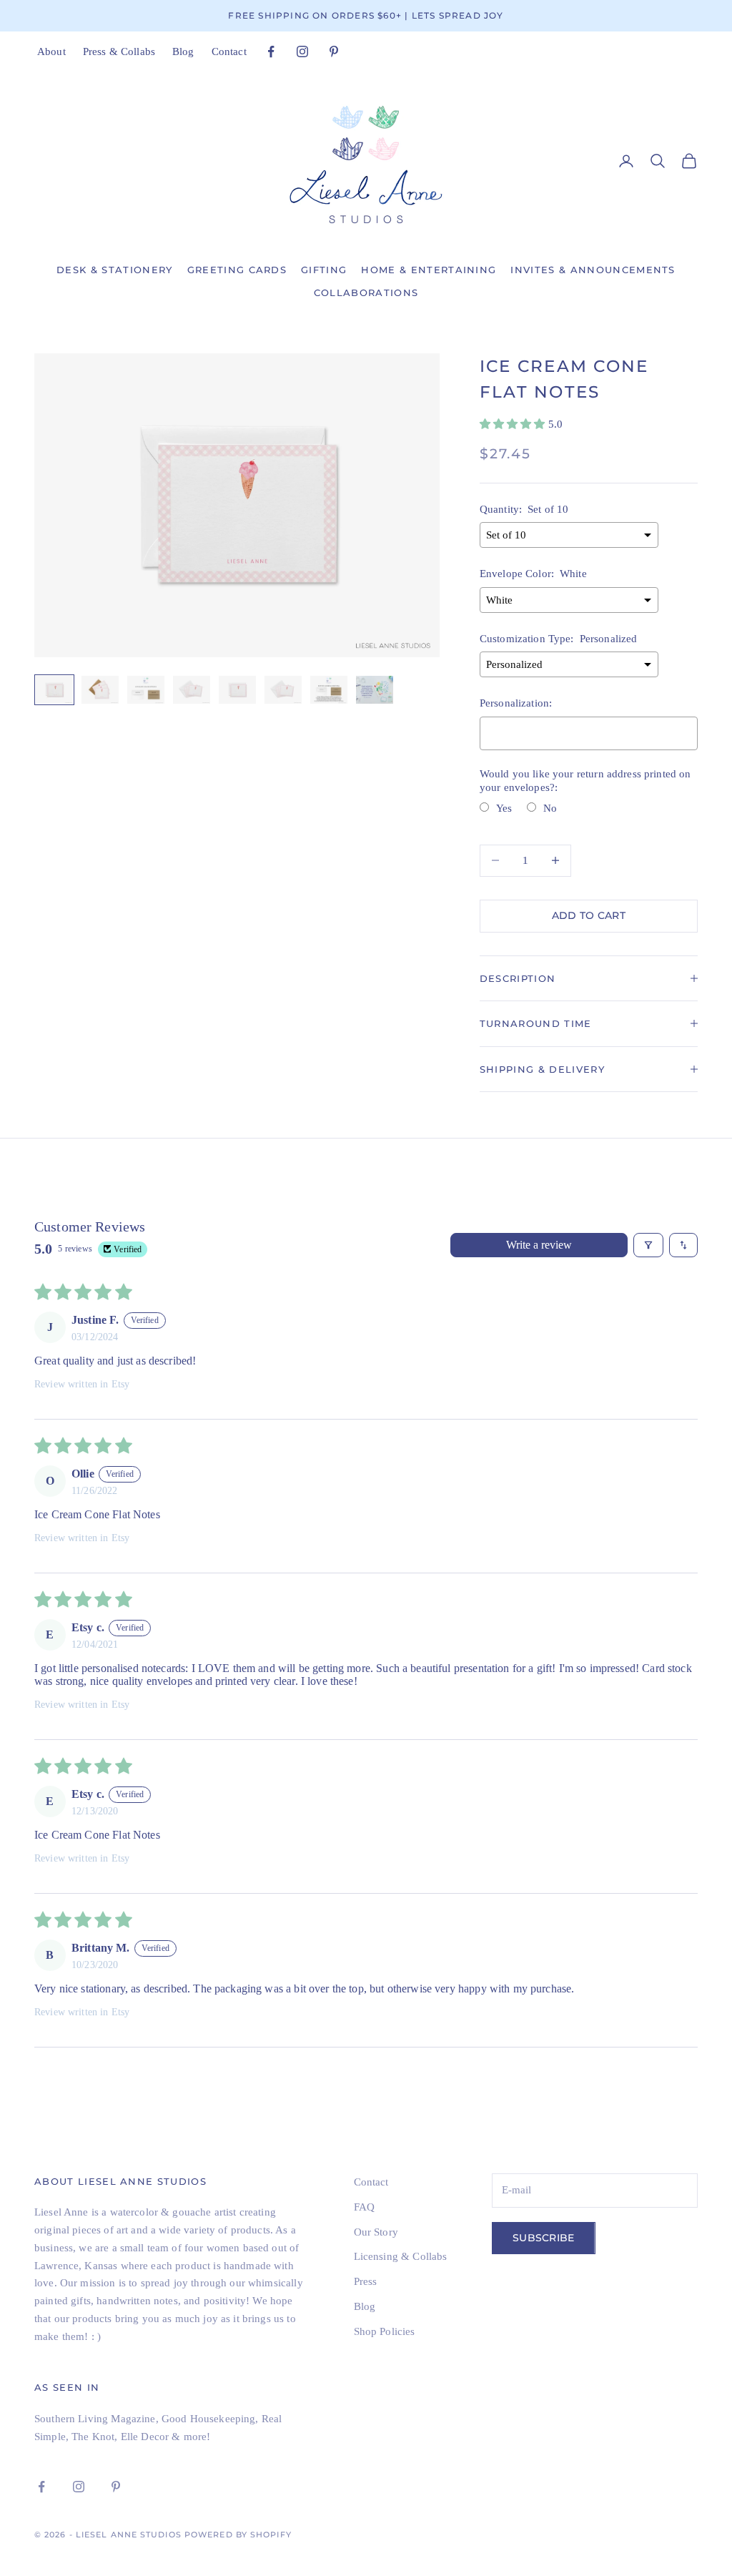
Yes (504, 808)
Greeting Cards (237, 270)
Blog (183, 51)
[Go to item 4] (192, 690)
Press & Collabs (119, 51)
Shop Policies (385, 2331)
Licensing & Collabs (401, 2256)
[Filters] (648, 1245)
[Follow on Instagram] (302, 51)
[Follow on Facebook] (271, 51)
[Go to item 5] (237, 690)
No (550, 808)
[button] (514, 424)
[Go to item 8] (375, 690)
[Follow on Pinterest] (334, 51)
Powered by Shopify (238, 2535)
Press (366, 2281)
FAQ (364, 2207)
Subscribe (544, 2238)
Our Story (376, 2232)
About (51, 51)
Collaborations (366, 292)
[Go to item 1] (54, 690)
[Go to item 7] (329, 690)
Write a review (539, 1245)
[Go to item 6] (283, 690)
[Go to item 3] (146, 690)
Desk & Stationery (114, 270)
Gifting (324, 270)
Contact (229, 51)
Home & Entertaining (429, 270)
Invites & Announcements (593, 270)
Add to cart (589, 915)
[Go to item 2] (100, 690)
